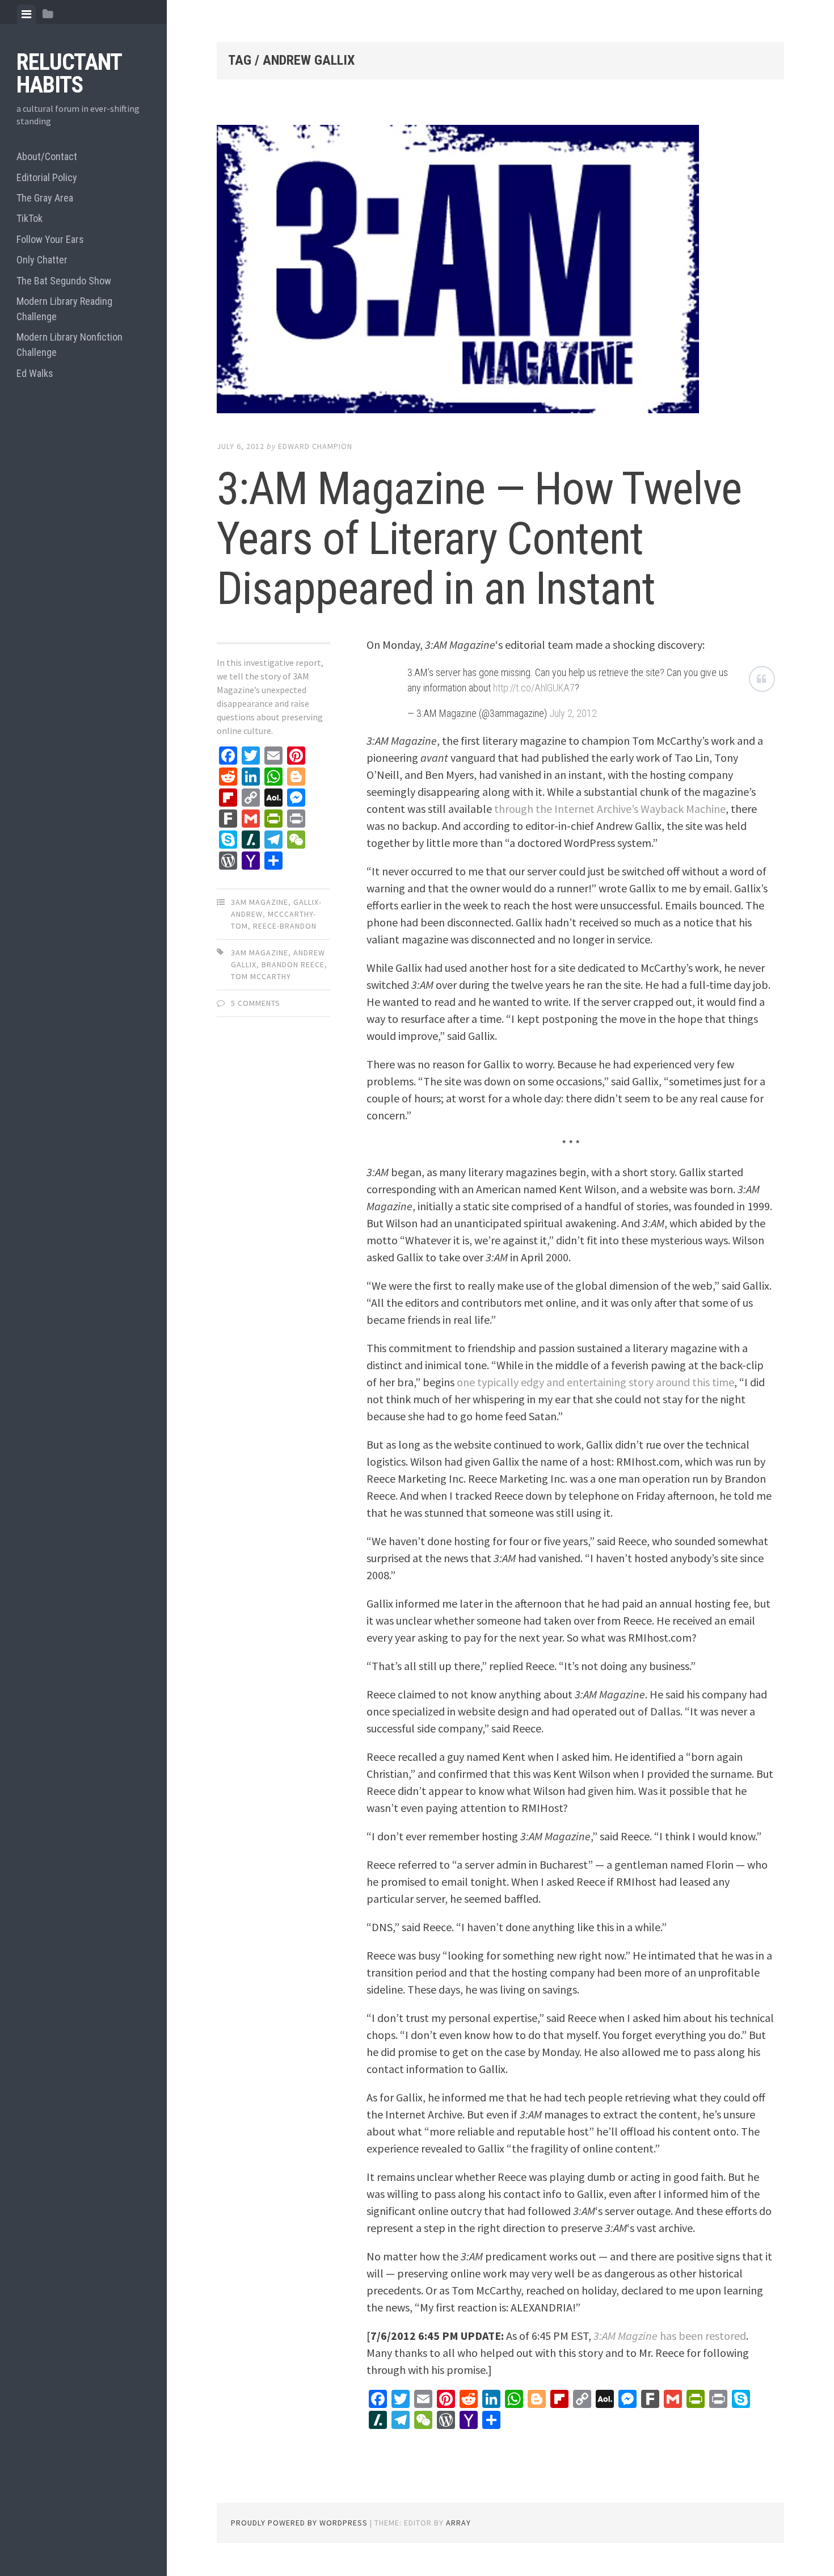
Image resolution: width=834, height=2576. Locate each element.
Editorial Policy (47, 177)
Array (458, 2523)
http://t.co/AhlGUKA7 (534, 688)
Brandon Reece (293, 964)
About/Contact (47, 156)
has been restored (670, 2336)
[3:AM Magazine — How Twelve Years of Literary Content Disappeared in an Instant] (500, 271)
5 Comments (256, 1003)
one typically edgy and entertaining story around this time (595, 1382)
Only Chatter (42, 260)
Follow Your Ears (50, 239)
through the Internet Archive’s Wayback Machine (610, 809)
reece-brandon (285, 926)
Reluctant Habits (69, 74)
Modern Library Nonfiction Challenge (69, 345)
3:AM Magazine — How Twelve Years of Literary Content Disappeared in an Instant (479, 539)
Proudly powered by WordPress (299, 2523)
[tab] (26, 14)
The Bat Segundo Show (64, 281)
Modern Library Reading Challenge (64, 309)
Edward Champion (315, 446)
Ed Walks (35, 373)
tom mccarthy (261, 976)
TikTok (30, 218)
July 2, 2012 (573, 713)
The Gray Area (45, 198)
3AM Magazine (260, 902)
